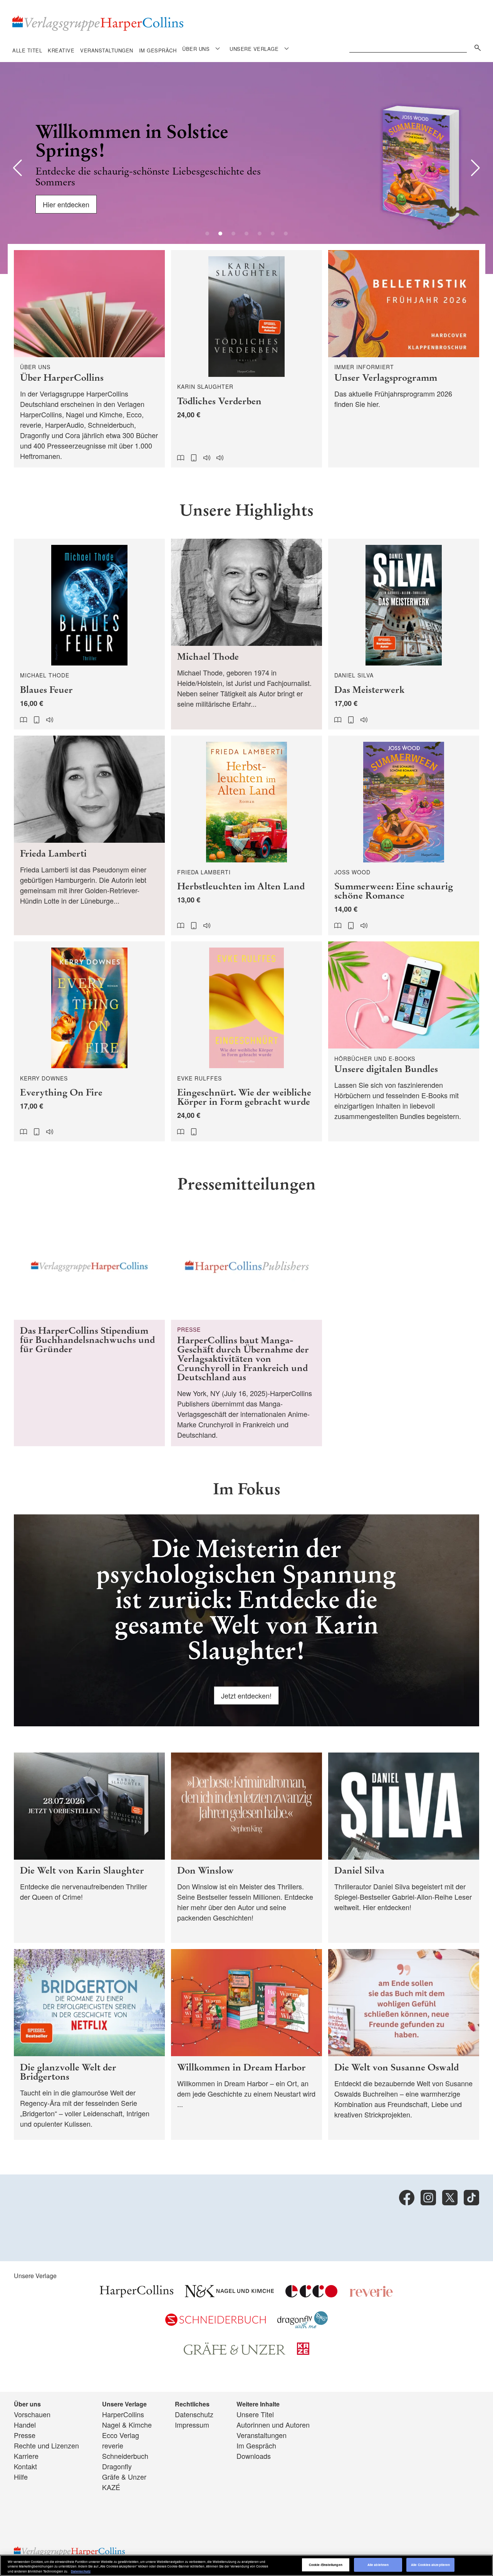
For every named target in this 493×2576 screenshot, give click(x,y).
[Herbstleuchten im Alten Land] (246, 836)
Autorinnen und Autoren (273, 2425)
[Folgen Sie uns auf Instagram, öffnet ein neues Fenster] (428, 2198)
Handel (25, 2425)
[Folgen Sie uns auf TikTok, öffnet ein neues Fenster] (471, 2198)
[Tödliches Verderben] (246, 359)
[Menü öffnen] (218, 48)
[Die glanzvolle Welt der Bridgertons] (89, 2044)
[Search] (476, 46)
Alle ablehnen (378, 2565)
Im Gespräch (158, 50)
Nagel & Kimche (127, 2425)
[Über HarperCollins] (89, 359)
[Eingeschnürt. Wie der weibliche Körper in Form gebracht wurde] (246, 1041)
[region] (246, 2565)
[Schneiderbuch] (215, 2323)
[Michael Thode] (246, 634)
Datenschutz (194, 2414)
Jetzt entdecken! (246, 1695)
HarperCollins (123, 2414)
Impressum (192, 2425)
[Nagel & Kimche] (229, 2294)
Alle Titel (27, 50)
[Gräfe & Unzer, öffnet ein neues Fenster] (235, 2352)
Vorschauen (32, 2414)
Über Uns (196, 49)
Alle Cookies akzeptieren (430, 2565)
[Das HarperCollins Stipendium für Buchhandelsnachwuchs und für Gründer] (89, 1329)
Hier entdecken (66, 204)
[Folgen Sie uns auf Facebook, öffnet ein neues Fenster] (407, 2198)
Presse (25, 2435)
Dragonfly (117, 2466)
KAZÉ (111, 2487)
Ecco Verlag (121, 2435)
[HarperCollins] (137, 2294)
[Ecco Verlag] (311, 2294)
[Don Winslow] (246, 1848)
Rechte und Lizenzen (46, 2445)
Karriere (26, 2456)
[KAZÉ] (303, 2352)
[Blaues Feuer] (89, 634)
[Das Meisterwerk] (404, 634)
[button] (18, 168)
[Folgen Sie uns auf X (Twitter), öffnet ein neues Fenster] (450, 2198)
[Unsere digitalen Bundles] (404, 1041)
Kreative (61, 50)
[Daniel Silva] (404, 1848)
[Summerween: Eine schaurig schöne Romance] (404, 836)
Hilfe (21, 2477)
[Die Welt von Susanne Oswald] (404, 2044)
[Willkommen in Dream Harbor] (246, 2044)
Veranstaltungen (107, 50)
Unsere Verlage (254, 49)
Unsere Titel (255, 2414)
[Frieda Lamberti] (89, 836)
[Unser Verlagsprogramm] (404, 359)
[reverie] (371, 2294)
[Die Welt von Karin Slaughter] (89, 1848)
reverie (113, 2445)
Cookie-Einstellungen (326, 2565)
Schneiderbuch (125, 2456)
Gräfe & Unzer (124, 2477)
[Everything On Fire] (89, 1041)
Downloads (254, 2456)
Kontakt (25, 2466)
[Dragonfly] (303, 2326)
